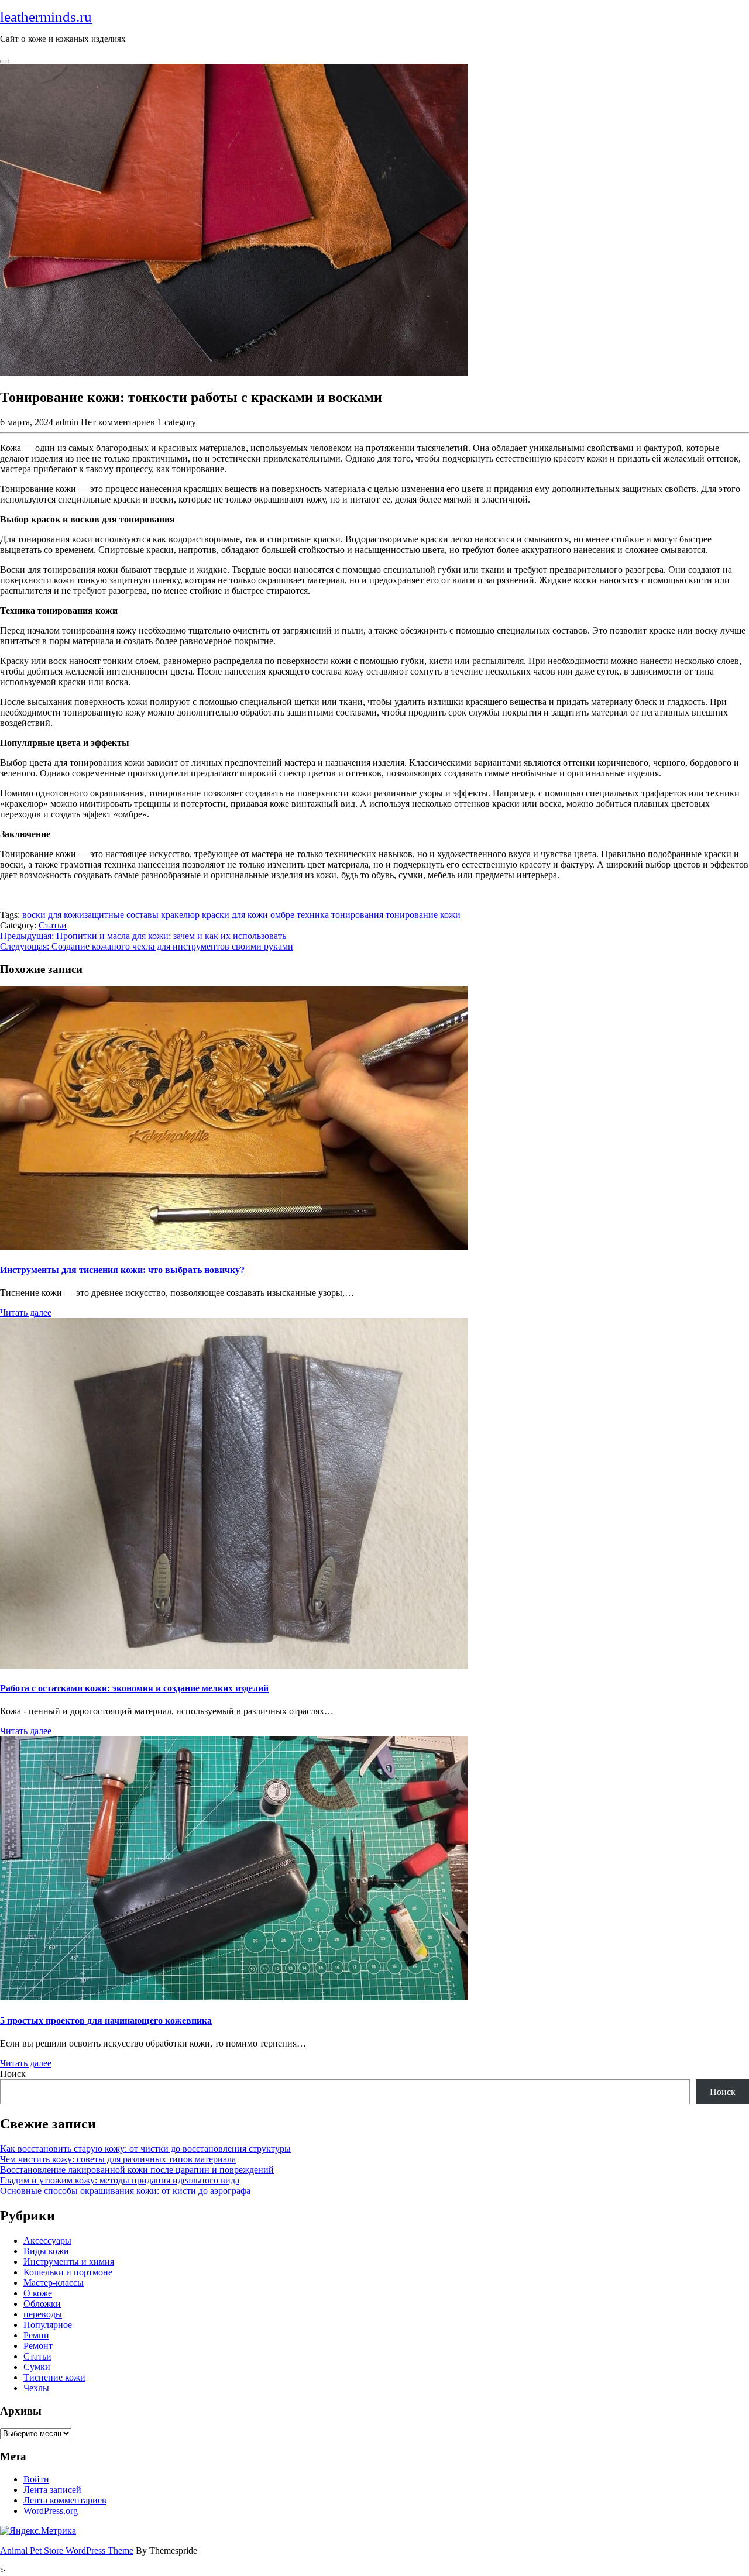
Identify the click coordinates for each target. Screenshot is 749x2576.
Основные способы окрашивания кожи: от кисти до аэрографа (125, 2191)
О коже (38, 2293)
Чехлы (36, 2388)
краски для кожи (235, 915)
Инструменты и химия (69, 2262)
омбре (282, 915)
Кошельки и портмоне (68, 2272)
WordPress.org (51, 2511)
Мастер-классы (54, 2283)
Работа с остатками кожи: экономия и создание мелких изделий (134, 1688)
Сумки (37, 2367)
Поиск (13, 2074)
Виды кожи (46, 2251)
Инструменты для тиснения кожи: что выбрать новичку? (122, 1270)
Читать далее (26, 1313)
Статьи (53, 925)
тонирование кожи (423, 915)
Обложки (42, 2304)
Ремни (36, 2335)
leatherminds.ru (46, 17)
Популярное (48, 2325)
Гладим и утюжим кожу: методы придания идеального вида (120, 2180)
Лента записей (52, 2490)
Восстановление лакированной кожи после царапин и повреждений (137, 2170)
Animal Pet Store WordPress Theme (67, 2551)
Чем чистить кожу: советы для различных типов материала (118, 2159)
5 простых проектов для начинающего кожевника (106, 2020)
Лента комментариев (65, 2500)
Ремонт (38, 2346)
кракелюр (180, 915)
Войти (36, 2479)
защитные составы (121, 915)
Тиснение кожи (54, 2377)
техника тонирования (340, 915)
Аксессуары (47, 2240)
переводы (43, 2314)
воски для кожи (53, 915)
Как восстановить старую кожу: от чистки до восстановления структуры (145, 2149)
